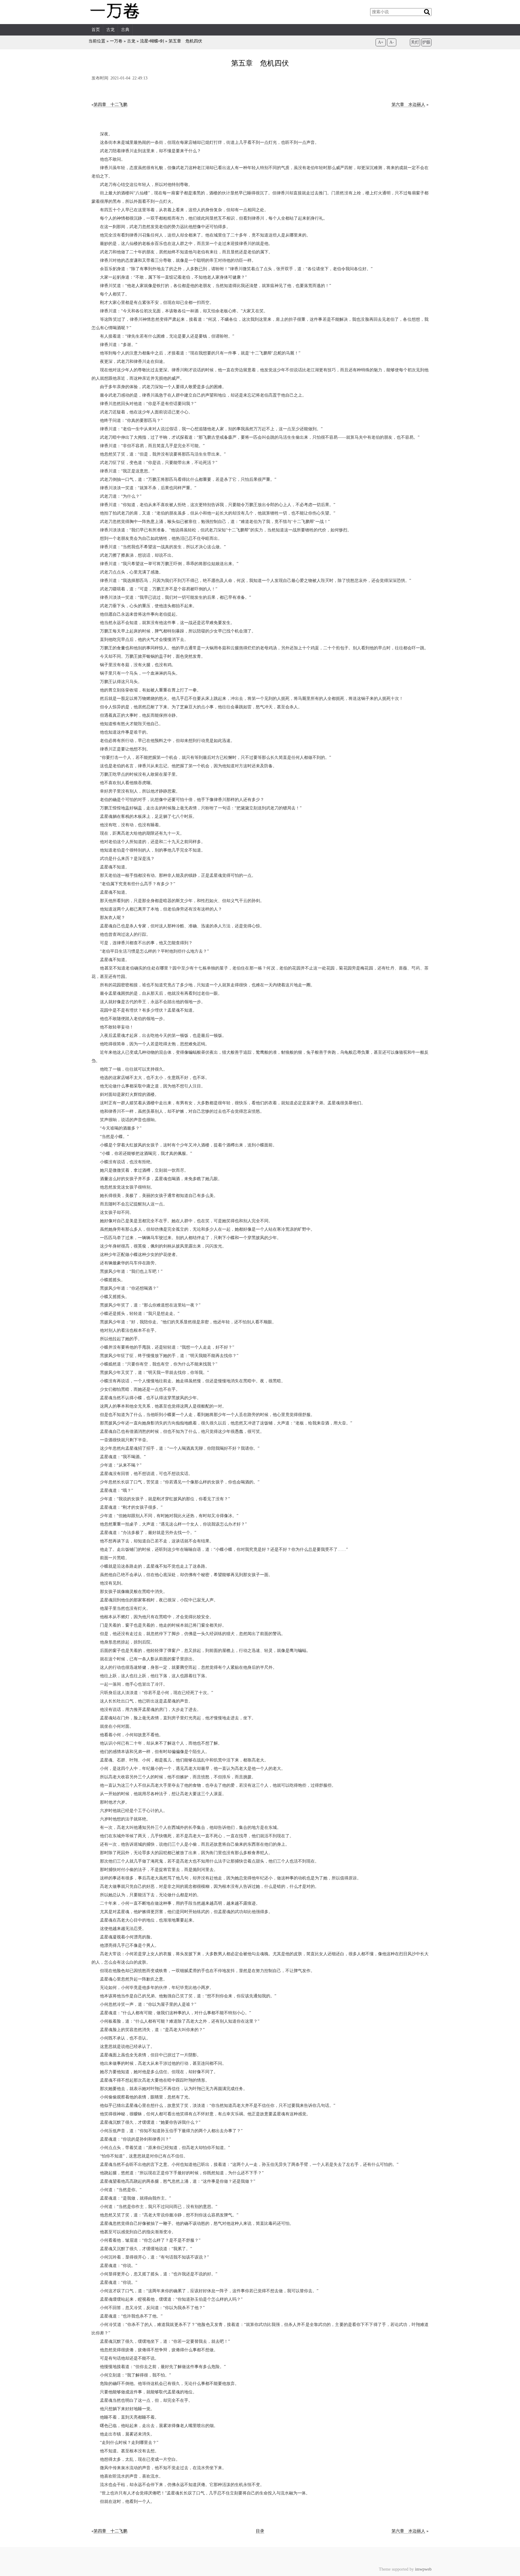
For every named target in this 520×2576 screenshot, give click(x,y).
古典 (125, 30)
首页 (96, 30)
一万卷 (116, 41)
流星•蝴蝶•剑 (152, 41)
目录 (260, 2531)
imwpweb (423, 2569)
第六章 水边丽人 (408, 105)
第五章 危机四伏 (185, 41)
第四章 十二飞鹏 (110, 105)
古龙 (110, 30)
